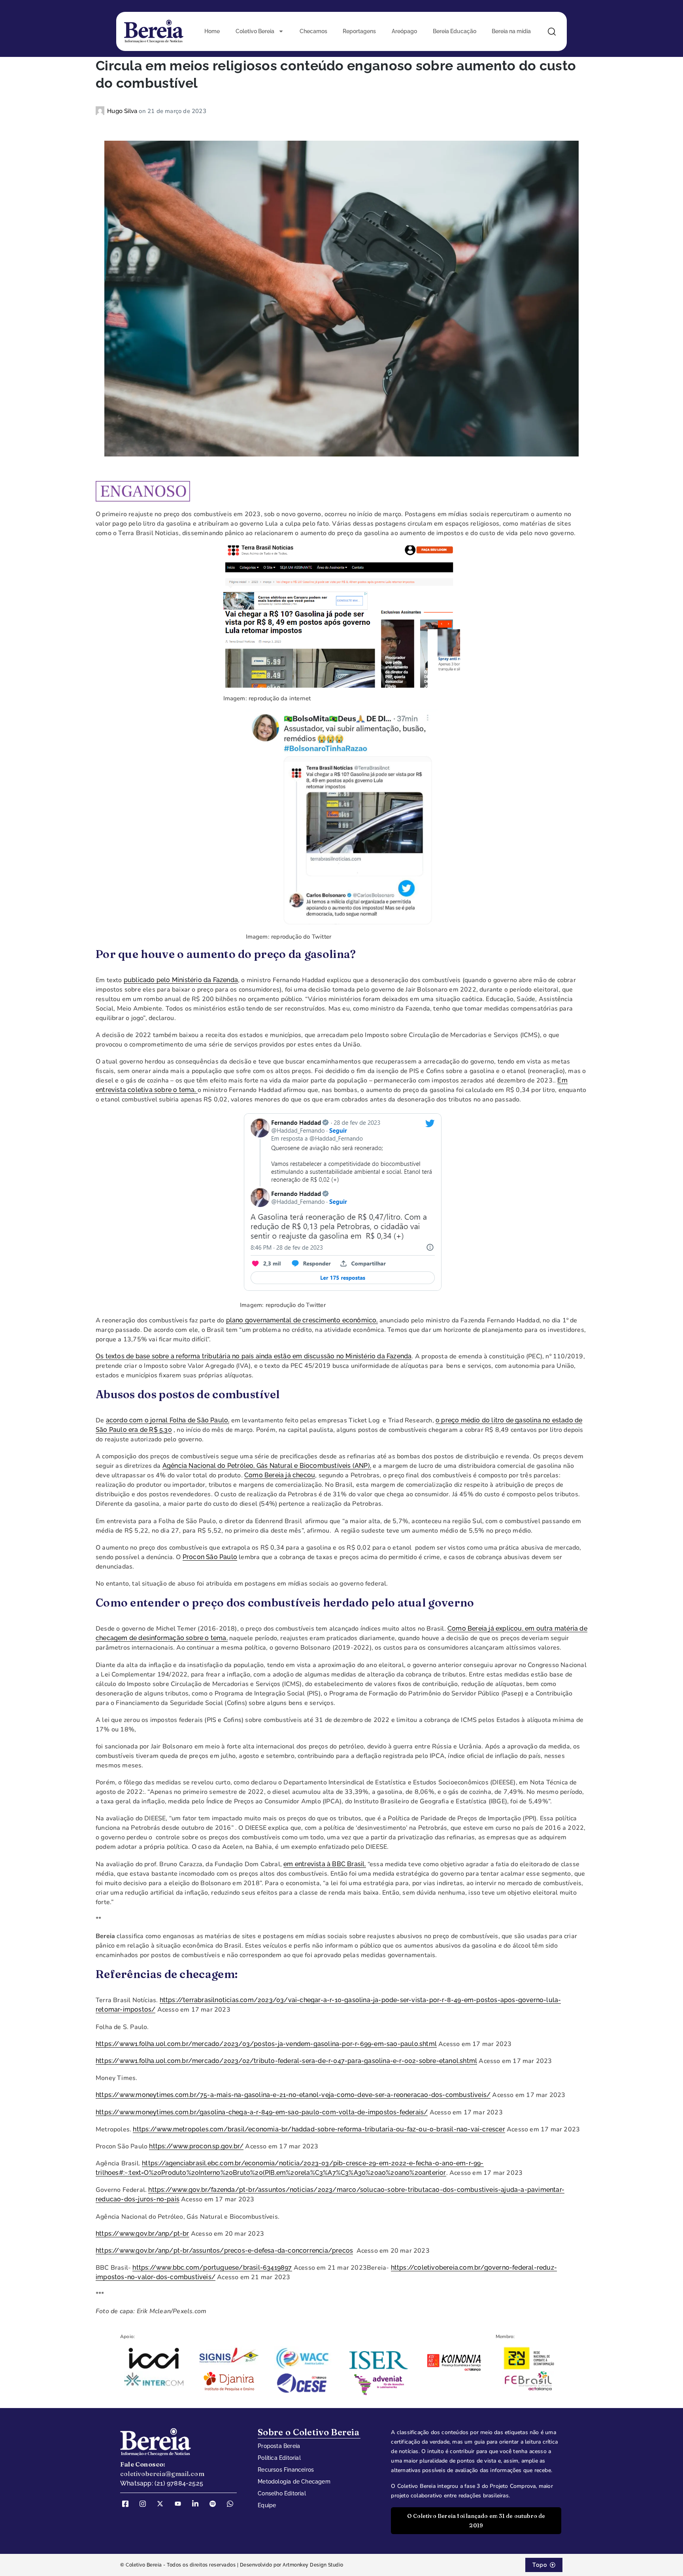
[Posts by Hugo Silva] (101, 111)
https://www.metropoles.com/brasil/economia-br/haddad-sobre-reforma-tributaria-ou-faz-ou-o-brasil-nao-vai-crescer (319, 2129)
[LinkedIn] (198, 2504)
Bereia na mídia (511, 31)
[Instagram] (145, 2504)
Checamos (313, 31)
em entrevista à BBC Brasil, (325, 1864)
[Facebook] (128, 2504)
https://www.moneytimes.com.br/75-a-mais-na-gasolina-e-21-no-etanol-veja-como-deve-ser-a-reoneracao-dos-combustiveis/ (293, 2095)
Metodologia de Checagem (294, 2482)
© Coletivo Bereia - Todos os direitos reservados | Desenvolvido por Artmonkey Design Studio (232, 2565)
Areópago (404, 31)
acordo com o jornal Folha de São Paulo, (168, 1420)
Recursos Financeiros (286, 2470)
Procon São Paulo (210, 1557)
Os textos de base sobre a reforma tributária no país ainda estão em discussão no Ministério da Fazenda (254, 1356)
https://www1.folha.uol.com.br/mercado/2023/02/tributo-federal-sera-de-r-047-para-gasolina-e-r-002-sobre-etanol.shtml (286, 2061)
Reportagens (359, 31)
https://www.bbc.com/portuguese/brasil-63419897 (212, 2268)
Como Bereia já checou (280, 1475)
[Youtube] (181, 2504)
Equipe (267, 2505)
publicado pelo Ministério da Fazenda (181, 980)
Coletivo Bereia (255, 31)
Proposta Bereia (279, 2446)
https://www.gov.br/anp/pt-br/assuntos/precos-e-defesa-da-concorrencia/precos (224, 2251)
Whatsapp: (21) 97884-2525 (162, 2483)
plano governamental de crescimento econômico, (302, 1320)
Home (212, 31)
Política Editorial (279, 2458)
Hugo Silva (123, 111)
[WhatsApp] (233, 2504)
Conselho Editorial (282, 2493)
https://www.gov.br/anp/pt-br (142, 2234)
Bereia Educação (455, 31)
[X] (163, 2504)
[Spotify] (215, 2504)
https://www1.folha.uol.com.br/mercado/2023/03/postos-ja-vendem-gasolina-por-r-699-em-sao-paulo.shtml (266, 2044)
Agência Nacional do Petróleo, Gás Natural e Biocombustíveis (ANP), (267, 1466)
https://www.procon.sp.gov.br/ (196, 2146)
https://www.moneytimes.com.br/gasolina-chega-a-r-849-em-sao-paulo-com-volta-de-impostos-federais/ (262, 2112)
